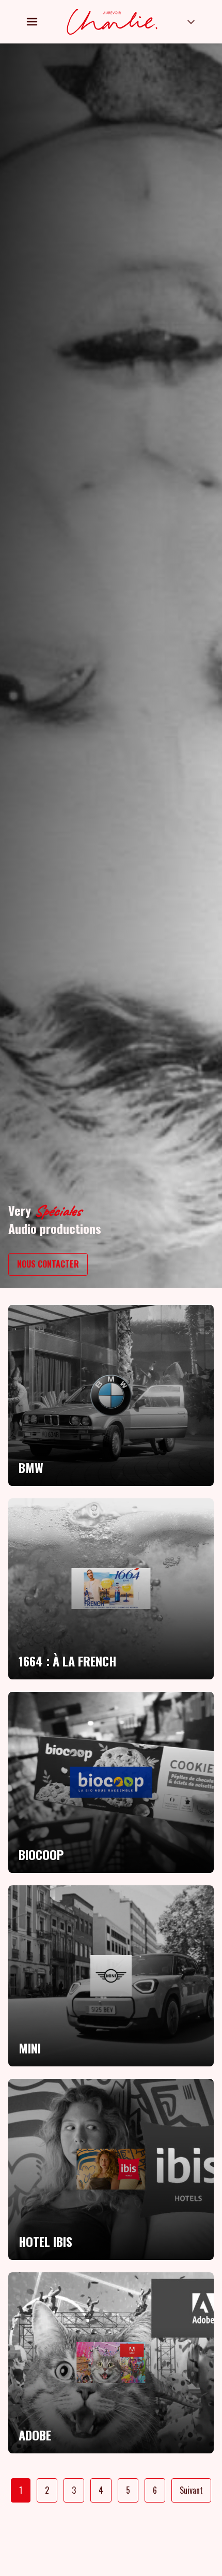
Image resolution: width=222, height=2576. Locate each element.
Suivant (191, 2490)
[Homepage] (112, 22)
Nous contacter (48, 1264)
